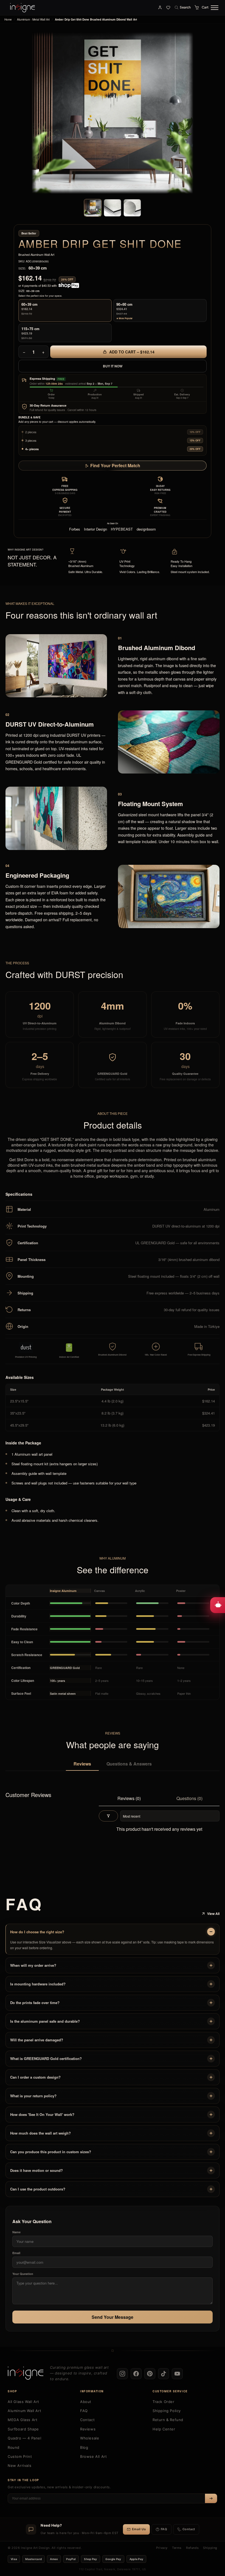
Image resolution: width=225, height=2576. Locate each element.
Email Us (139, 2529)
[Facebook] (136, 2374)
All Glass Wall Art (23, 2402)
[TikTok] (164, 2374)
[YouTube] (177, 2374)
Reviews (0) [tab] (129, 1798)
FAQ (84, 2411)
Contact (87, 2420)
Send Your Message (113, 2317)
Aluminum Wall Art (24, 2411)
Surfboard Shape (23, 2429)
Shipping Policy (167, 2411)
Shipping (210, 2548)
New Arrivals (19, 2466)
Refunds (192, 2548)
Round (14, 2447)
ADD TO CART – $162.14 (131, 352)
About (86, 2402)
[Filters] (108, 1816)
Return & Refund (168, 2420)
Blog (84, 2447)
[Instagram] (122, 2374)
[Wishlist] (168, 7)
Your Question (23, 2274)
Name (16, 2232)
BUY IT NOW (113, 366)
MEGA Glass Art (22, 2420)
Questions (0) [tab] (189, 1798)
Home (8, 19)
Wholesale (90, 2438)
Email (16, 2253)
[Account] (160, 7)
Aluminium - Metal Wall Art (33, 19)
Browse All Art (93, 2456)
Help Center (164, 2429)
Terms (177, 2548)
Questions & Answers (129, 1764)
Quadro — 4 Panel (25, 2438)
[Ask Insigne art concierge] (218, 1605)
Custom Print (20, 2456)
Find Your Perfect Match (115, 465)
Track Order (164, 2402)
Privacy (162, 2548)
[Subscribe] (211, 2498)
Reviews (82, 1764)
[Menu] (215, 8)
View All (213, 1914)
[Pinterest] (150, 2374)
